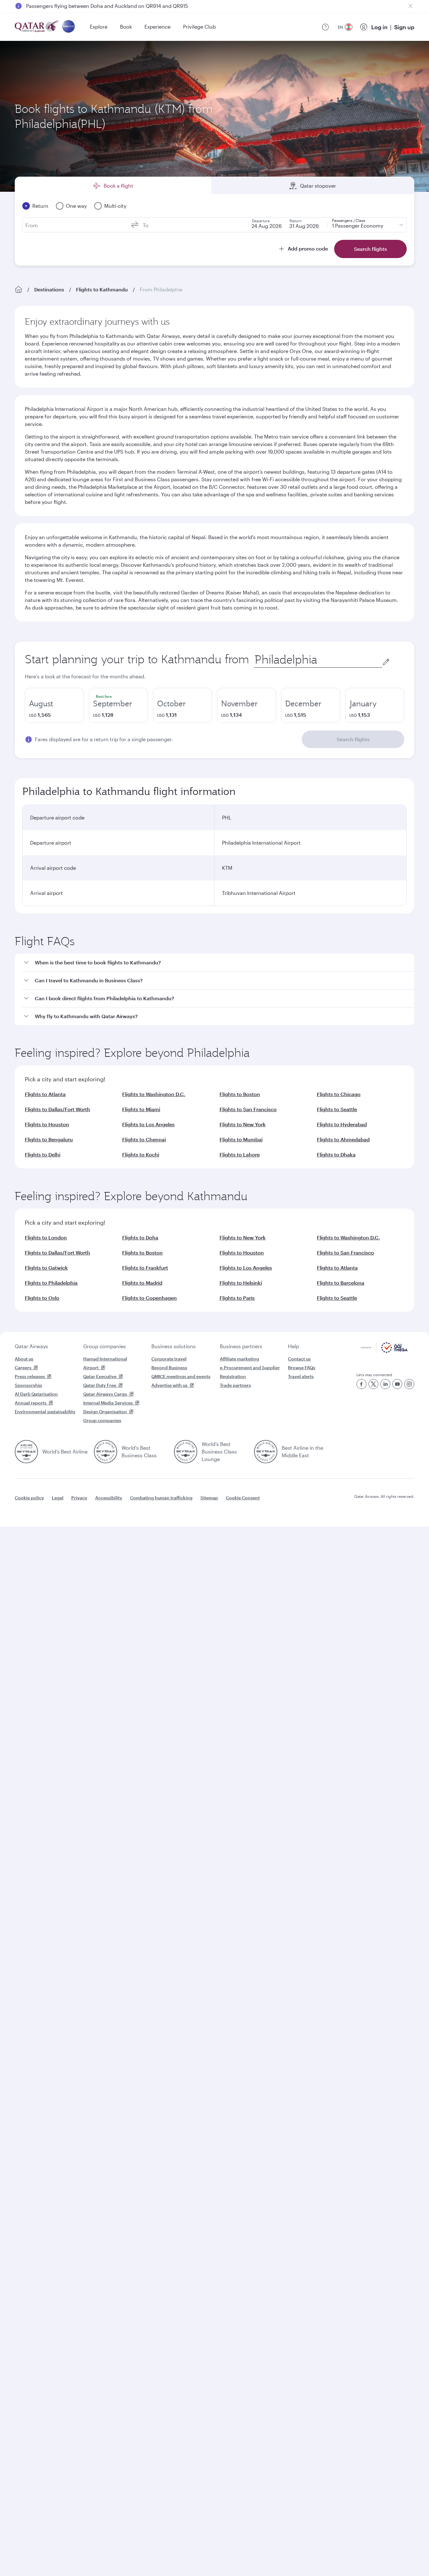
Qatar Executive (100, 1376)
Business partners (241, 1346)
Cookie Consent (243, 1498)
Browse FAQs (302, 1368)
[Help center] (325, 27)
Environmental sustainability (45, 1412)
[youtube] (397, 1384)
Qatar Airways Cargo (105, 1394)
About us (24, 1359)
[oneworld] (68, 27)
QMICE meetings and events (181, 1376)
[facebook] (361, 1384)
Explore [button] (99, 27)
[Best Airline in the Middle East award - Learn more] (266, 1452)
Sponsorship (28, 1385)
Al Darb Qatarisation (36, 1394)
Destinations (49, 289)
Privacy (79, 1498)
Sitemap (209, 1498)
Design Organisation (105, 1412)
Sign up (404, 27)
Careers (23, 1368)
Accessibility (109, 1498)
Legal (58, 1498)
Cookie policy (29, 1498)
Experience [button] (157, 27)
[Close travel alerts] (410, 6)
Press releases (30, 1376)
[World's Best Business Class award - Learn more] (106, 1452)
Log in (379, 27)
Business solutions (174, 1346)
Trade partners (235, 1385)
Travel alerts (301, 1376)
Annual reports (31, 1403)
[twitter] (373, 1384)
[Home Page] (19, 290)
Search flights (353, 739)
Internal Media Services (108, 1403)
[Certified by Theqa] (384, 1351)
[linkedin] (385, 1384)
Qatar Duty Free (100, 1385)
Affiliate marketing (239, 1359)
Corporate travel (169, 1359)
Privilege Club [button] (199, 27)
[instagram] (409, 1384)
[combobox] (318, 660)
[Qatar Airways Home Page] (37, 27)
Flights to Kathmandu (102, 289)
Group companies (105, 1346)
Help (293, 1346)
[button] (218, 963)
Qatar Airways (31, 1346)
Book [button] (126, 27)
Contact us (299, 1359)
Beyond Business (169, 1368)
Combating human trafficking (161, 1498)
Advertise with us (169, 1385)
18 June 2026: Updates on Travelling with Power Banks (90, 6)
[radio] (54, 705)
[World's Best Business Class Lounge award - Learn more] (186, 1452)
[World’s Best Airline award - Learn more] (26, 1452)
